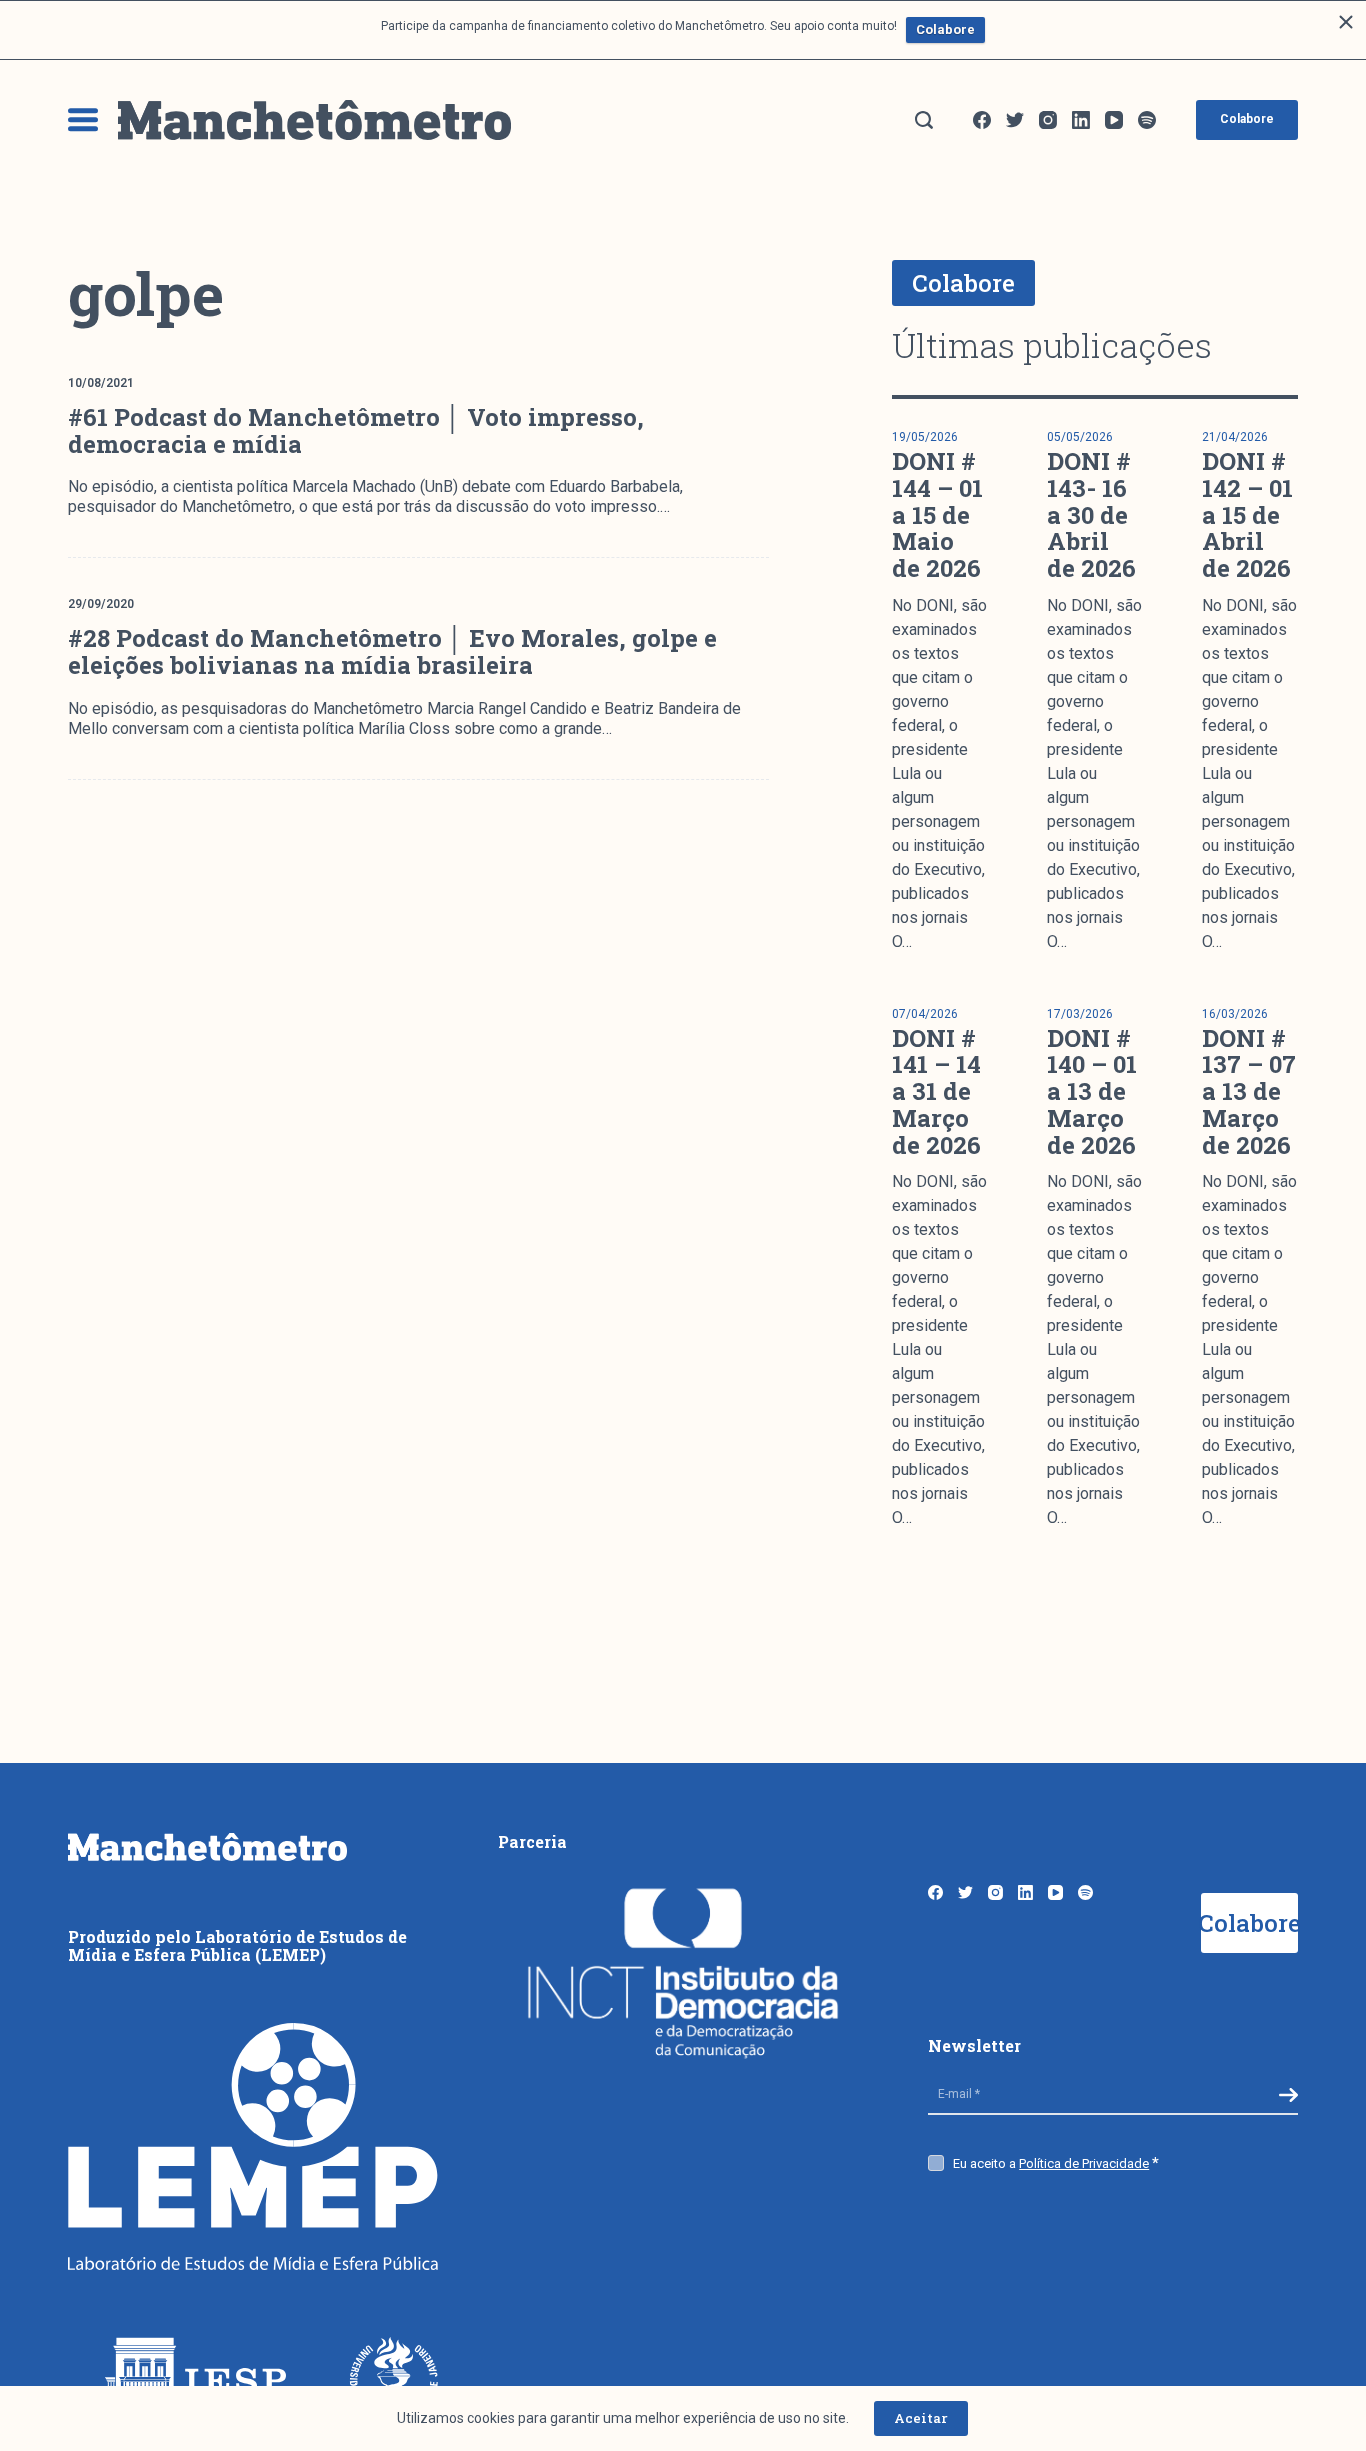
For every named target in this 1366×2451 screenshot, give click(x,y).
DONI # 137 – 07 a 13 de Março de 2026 (1249, 1091)
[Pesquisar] (924, 120)
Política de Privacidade (1084, 2163)
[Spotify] (1147, 120)
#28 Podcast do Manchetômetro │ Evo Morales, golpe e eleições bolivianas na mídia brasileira (392, 651)
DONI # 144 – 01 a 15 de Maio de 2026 (937, 514)
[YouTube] (1114, 120)
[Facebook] (982, 120)
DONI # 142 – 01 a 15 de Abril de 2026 (1247, 514)
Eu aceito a (1051, 2163)
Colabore (945, 29)
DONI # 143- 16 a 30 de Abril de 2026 (1091, 514)
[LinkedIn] (1081, 120)
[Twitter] (1015, 120)
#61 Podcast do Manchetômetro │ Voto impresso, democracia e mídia (356, 430)
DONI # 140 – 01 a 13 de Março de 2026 (1092, 1091)
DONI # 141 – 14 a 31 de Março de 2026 (936, 1091)
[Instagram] (1048, 120)
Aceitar (921, 2418)
